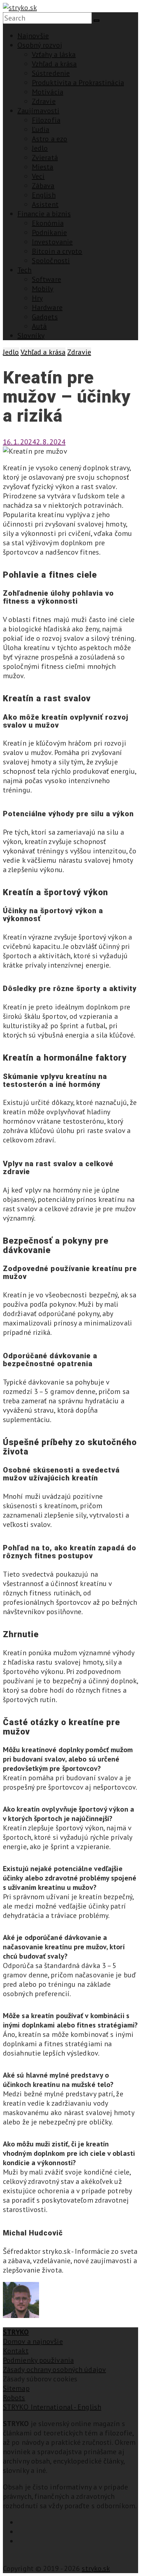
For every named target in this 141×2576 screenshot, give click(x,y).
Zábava (43, 186)
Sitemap (16, 2388)
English (44, 195)
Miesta (43, 167)
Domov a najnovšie (33, 2341)
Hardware (47, 307)
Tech (24, 270)
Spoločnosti (51, 261)
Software (46, 279)
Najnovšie (33, 36)
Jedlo (40, 148)
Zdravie (44, 101)
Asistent (45, 204)
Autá (39, 326)
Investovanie (52, 242)
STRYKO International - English (52, 2407)
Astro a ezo (50, 139)
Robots (14, 2398)
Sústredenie (51, 73)
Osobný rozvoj (40, 45)
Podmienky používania (38, 2360)
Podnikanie (49, 232)
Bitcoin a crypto (57, 251)
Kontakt (16, 2351)
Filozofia (46, 120)
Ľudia (41, 129)
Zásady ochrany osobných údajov (54, 2370)
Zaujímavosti (38, 111)
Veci (38, 176)
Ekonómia (48, 223)
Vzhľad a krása (54, 64)
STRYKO (16, 2332)
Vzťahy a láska (54, 54)
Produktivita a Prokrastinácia (78, 83)
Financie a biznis (44, 214)
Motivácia (48, 92)
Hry (37, 298)
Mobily (43, 289)
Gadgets (45, 317)
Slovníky (31, 336)
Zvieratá (45, 157)
